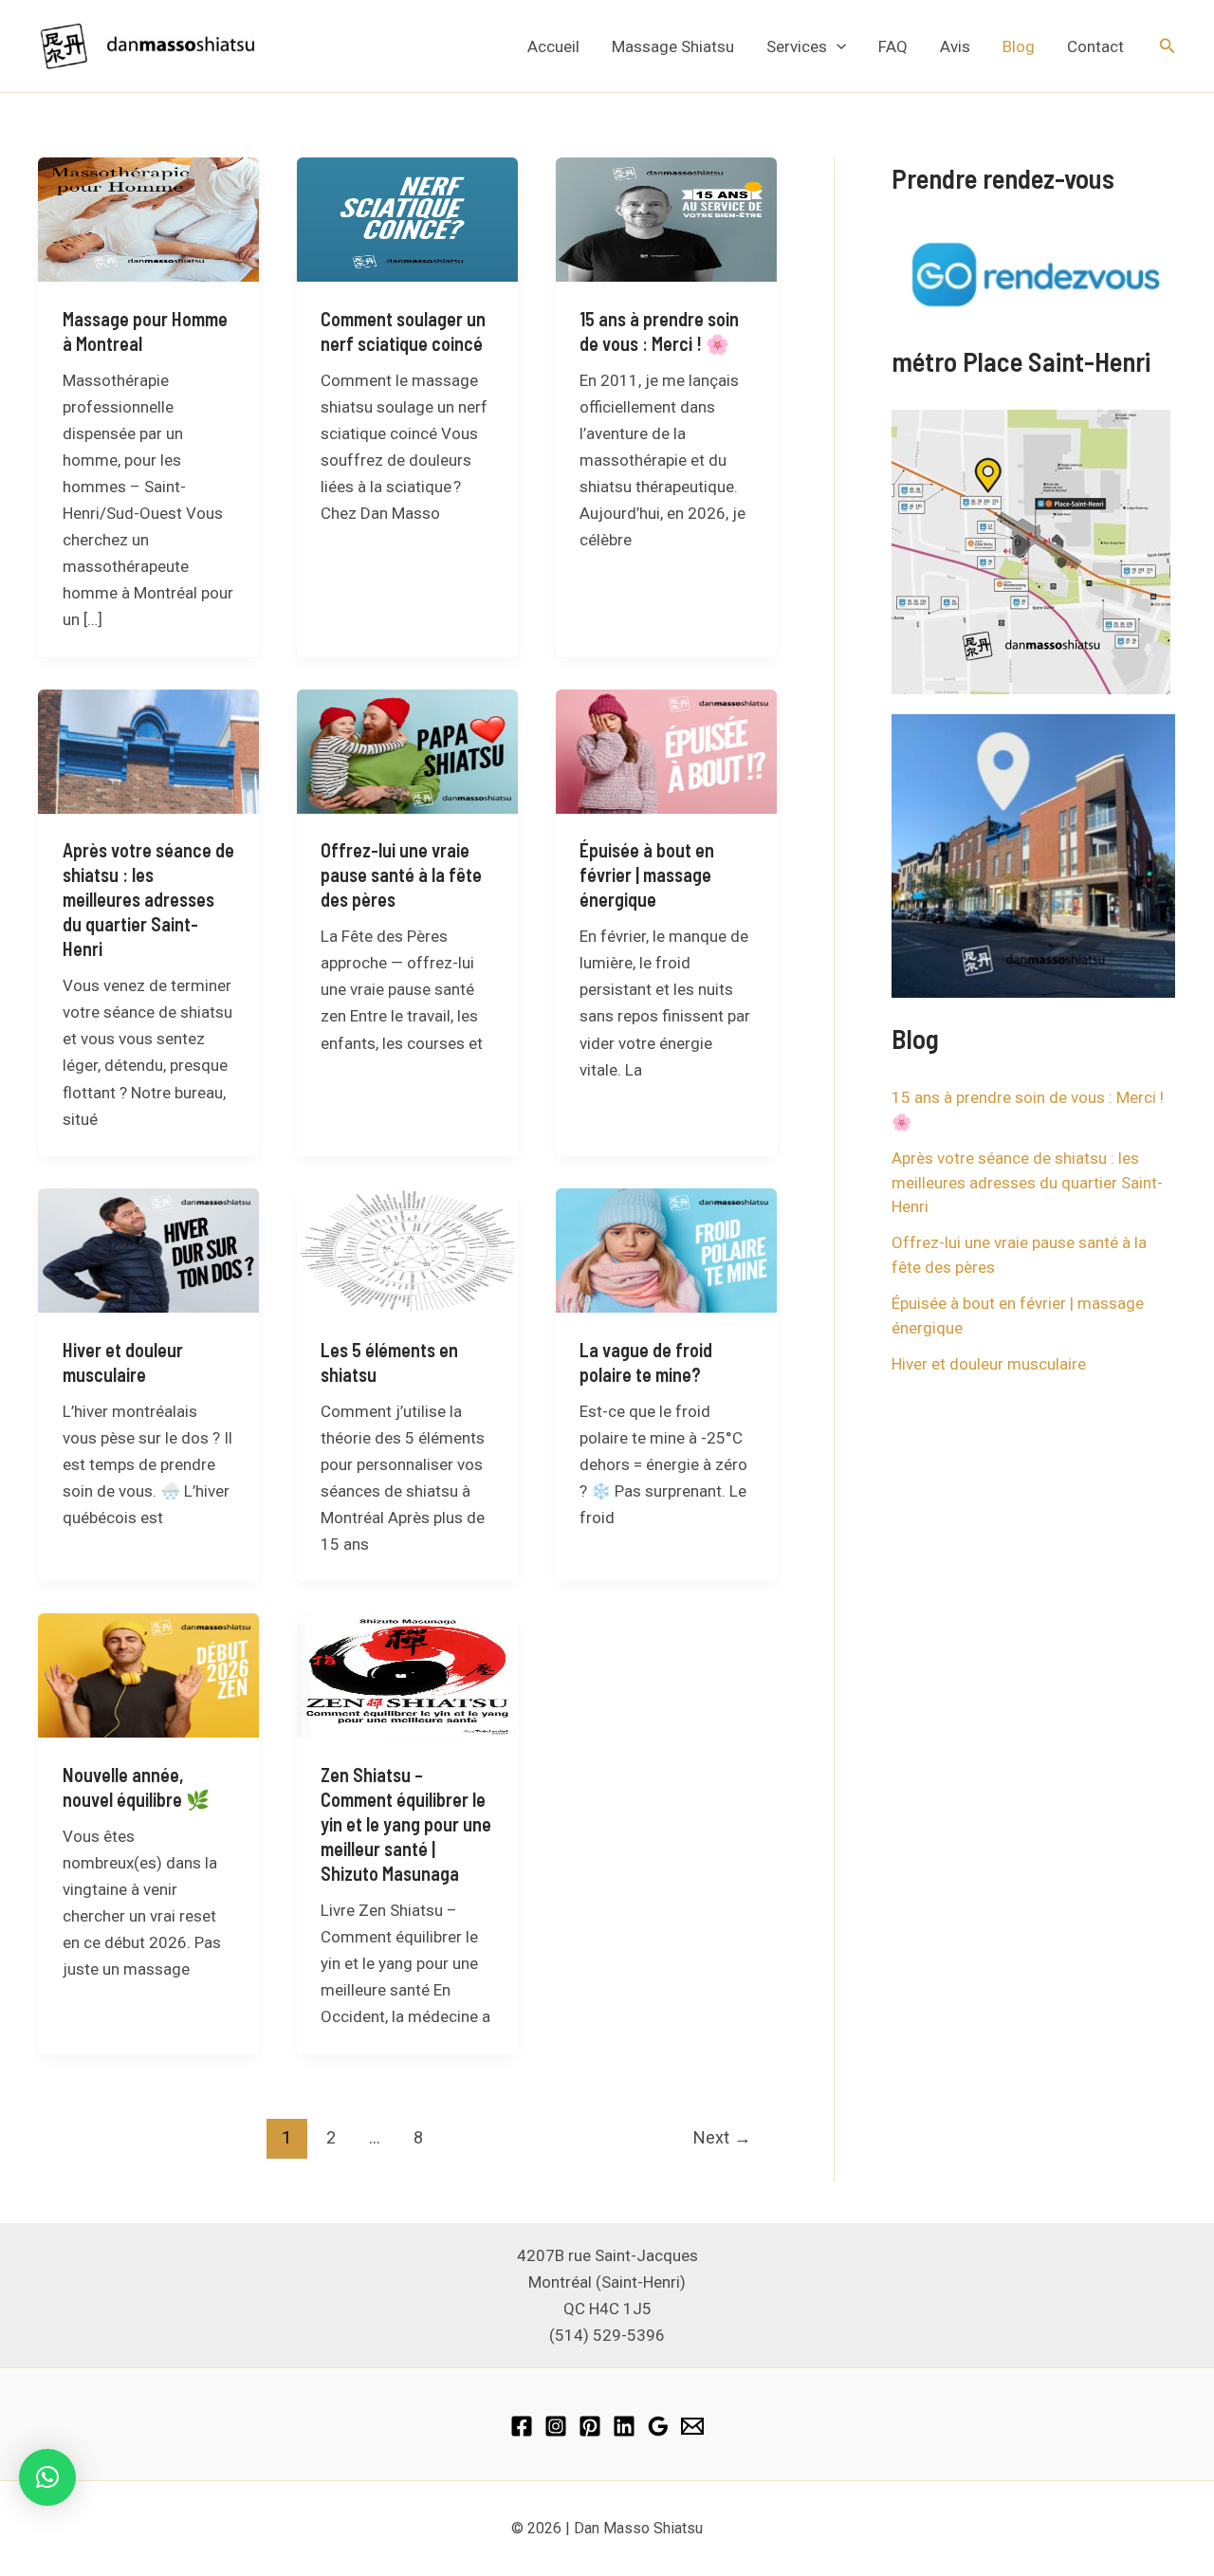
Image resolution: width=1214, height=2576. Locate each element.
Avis (955, 46)
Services (797, 46)
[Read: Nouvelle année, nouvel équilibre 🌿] (148, 1674)
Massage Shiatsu (673, 46)
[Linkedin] (624, 2426)
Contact (1095, 46)
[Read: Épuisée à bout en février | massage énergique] (666, 750)
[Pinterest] (590, 2426)
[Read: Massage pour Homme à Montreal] (148, 218)
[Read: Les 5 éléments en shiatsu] (407, 1249)
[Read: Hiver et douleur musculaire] (148, 1249)
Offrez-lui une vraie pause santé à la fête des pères (401, 874)
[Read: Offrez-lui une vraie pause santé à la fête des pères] (407, 750)
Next (722, 2137)
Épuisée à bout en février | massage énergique (647, 874)
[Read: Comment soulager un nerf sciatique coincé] (407, 218)
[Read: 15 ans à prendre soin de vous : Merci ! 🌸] (666, 218)
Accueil (553, 46)
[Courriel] (692, 2426)
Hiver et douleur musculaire (989, 1364)
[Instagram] (556, 2426)
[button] (837, 46)
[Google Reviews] (658, 2426)
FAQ (893, 46)
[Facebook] (522, 2426)
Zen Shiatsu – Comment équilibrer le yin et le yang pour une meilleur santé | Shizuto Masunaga (406, 1824)
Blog (1019, 46)
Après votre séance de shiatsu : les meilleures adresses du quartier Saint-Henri (148, 899)
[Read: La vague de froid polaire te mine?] (666, 1249)
